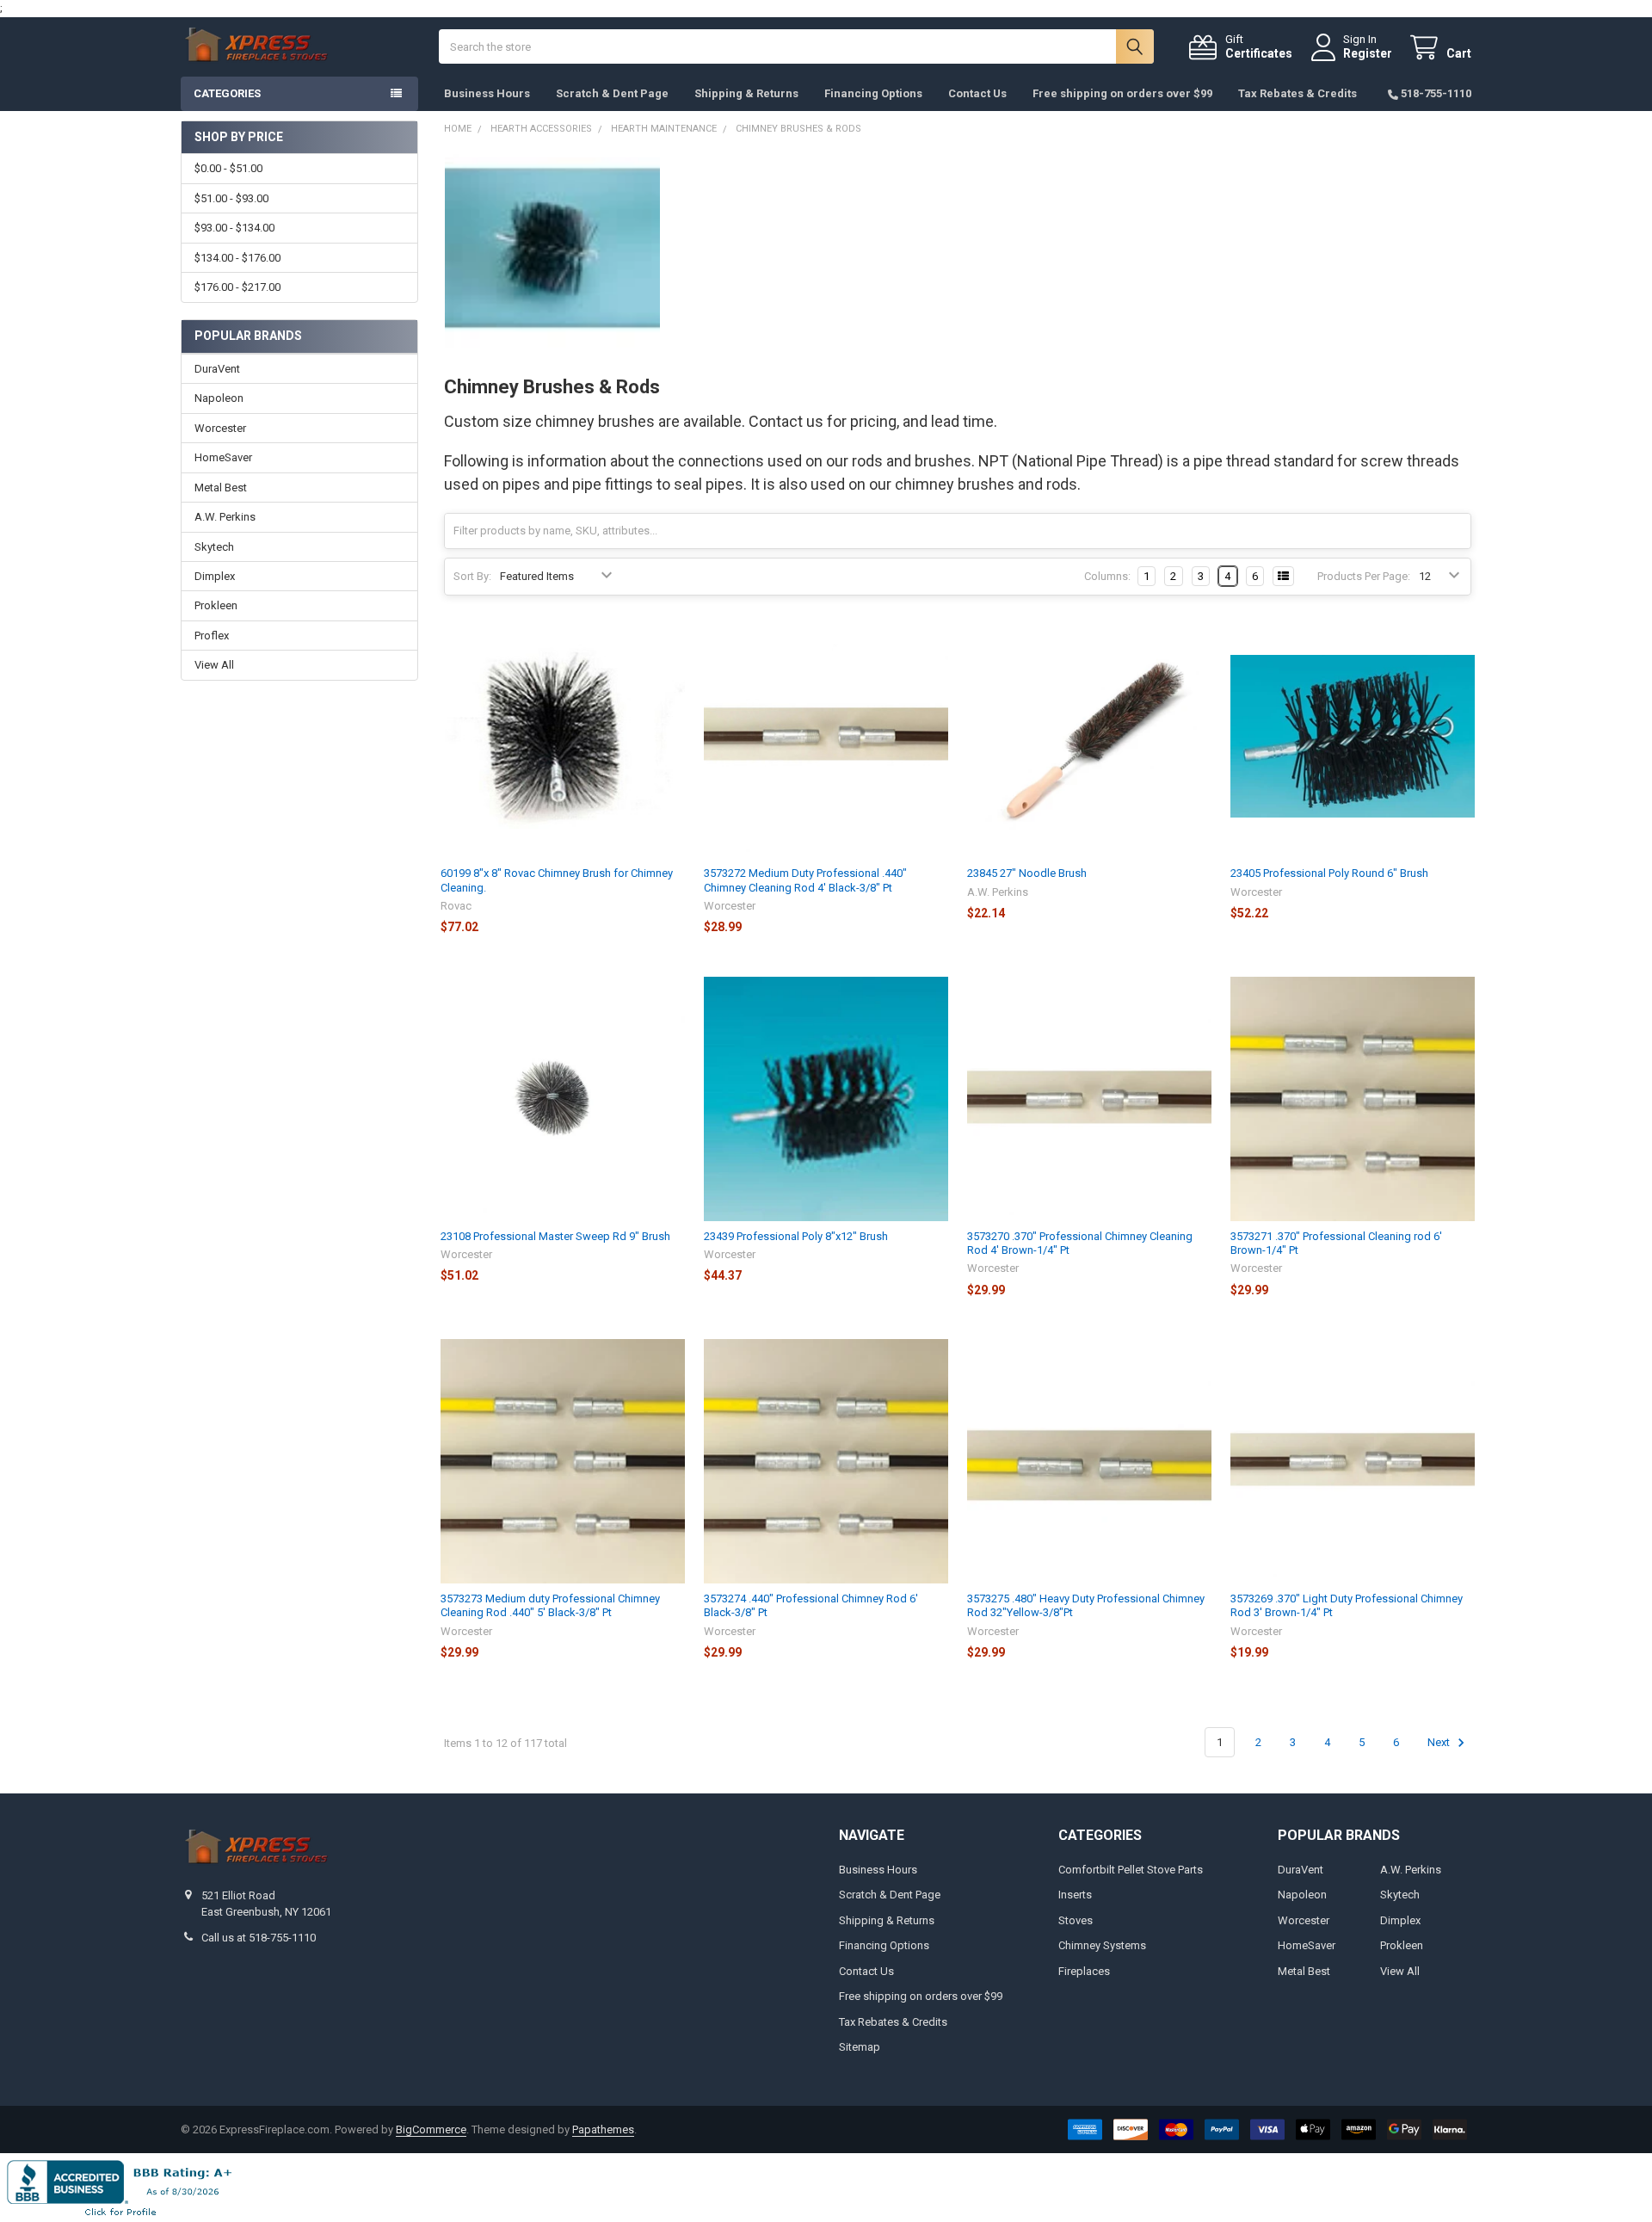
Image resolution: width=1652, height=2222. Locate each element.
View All (214, 665)
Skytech (214, 547)
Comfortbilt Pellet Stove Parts (1131, 1870)
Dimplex (215, 576)
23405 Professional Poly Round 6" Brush (1329, 873)
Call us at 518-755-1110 (259, 1938)
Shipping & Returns (746, 93)
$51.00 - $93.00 (231, 198)
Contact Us (977, 93)
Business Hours (487, 93)
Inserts (1075, 1895)
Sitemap (860, 2047)
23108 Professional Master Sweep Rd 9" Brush (555, 1236)
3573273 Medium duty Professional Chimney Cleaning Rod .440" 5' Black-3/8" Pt (550, 1605)
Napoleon (219, 398)
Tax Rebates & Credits (1298, 93)
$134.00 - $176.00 (237, 258)
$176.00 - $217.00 (237, 287)
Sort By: (472, 576)
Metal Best (221, 488)
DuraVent (217, 369)
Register (1368, 53)
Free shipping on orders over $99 (1122, 93)
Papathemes (603, 2129)
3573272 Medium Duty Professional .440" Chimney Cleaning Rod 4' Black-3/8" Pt (805, 880)
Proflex (212, 636)
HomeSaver (223, 457)
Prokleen (216, 605)
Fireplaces (1084, 1971)
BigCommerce (431, 2129)
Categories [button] (227, 93)
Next (1440, 1742)
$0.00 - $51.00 (228, 168)
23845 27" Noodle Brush (1027, 873)
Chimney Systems (1102, 1945)
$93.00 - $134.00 (234, 228)
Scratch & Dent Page (612, 93)
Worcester (220, 428)
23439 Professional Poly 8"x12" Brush (796, 1236)
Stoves (1076, 1920)
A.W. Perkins (225, 517)
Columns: (1107, 576)
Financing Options (873, 93)
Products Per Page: (1364, 576)
